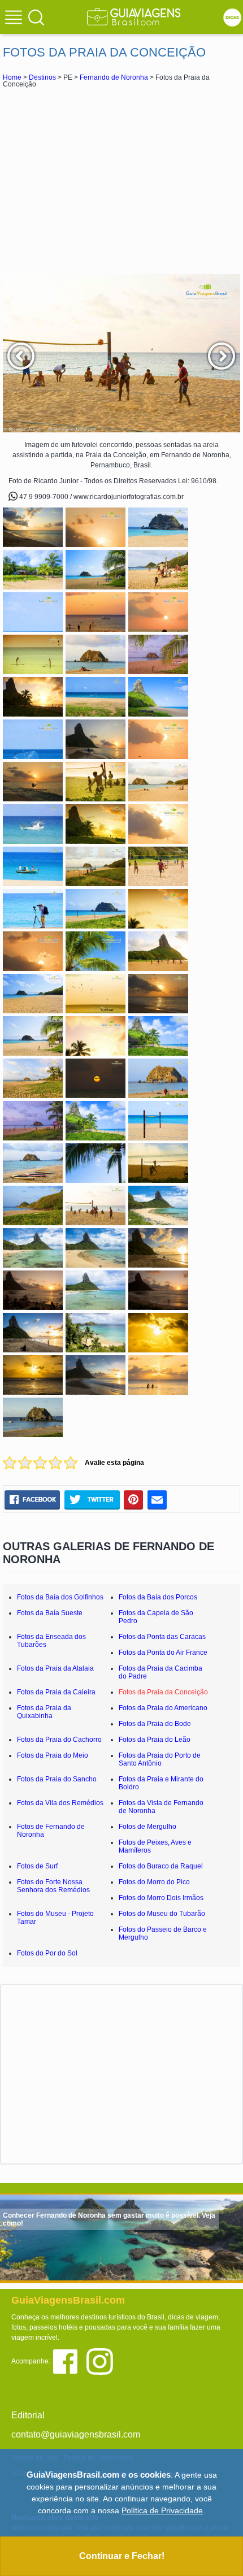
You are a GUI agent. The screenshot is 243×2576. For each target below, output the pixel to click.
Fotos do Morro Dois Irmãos (161, 1898)
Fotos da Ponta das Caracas (162, 1637)
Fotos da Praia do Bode (155, 1724)
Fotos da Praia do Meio (53, 1755)
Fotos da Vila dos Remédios (60, 1803)
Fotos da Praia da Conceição (163, 1692)
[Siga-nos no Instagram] (103, 2361)
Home (12, 77)
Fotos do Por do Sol (47, 1953)
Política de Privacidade (162, 2510)
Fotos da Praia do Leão (155, 1740)
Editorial (28, 2415)
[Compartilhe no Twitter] (92, 1499)
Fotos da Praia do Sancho (57, 1779)
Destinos (42, 77)
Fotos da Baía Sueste (50, 1613)
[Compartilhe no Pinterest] (134, 1499)
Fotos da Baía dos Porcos (158, 1597)
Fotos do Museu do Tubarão (162, 1914)
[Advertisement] (121, 181)
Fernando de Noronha (114, 77)
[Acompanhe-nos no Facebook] (69, 2361)
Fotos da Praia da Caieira (56, 1692)
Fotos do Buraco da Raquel (161, 1866)
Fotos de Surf (37, 1866)
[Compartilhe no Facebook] (32, 1499)
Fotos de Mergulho (147, 1827)
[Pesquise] (36, 17)
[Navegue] (15, 19)
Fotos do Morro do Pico (154, 1882)
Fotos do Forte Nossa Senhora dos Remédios (53, 1886)
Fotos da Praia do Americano (163, 1708)
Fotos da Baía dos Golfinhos (60, 1597)
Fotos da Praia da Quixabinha (44, 1712)
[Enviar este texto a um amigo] (157, 1499)
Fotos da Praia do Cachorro (59, 1740)
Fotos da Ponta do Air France (163, 1653)
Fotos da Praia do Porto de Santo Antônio (160, 1759)
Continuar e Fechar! (122, 2556)
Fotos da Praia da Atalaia (55, 1668)
